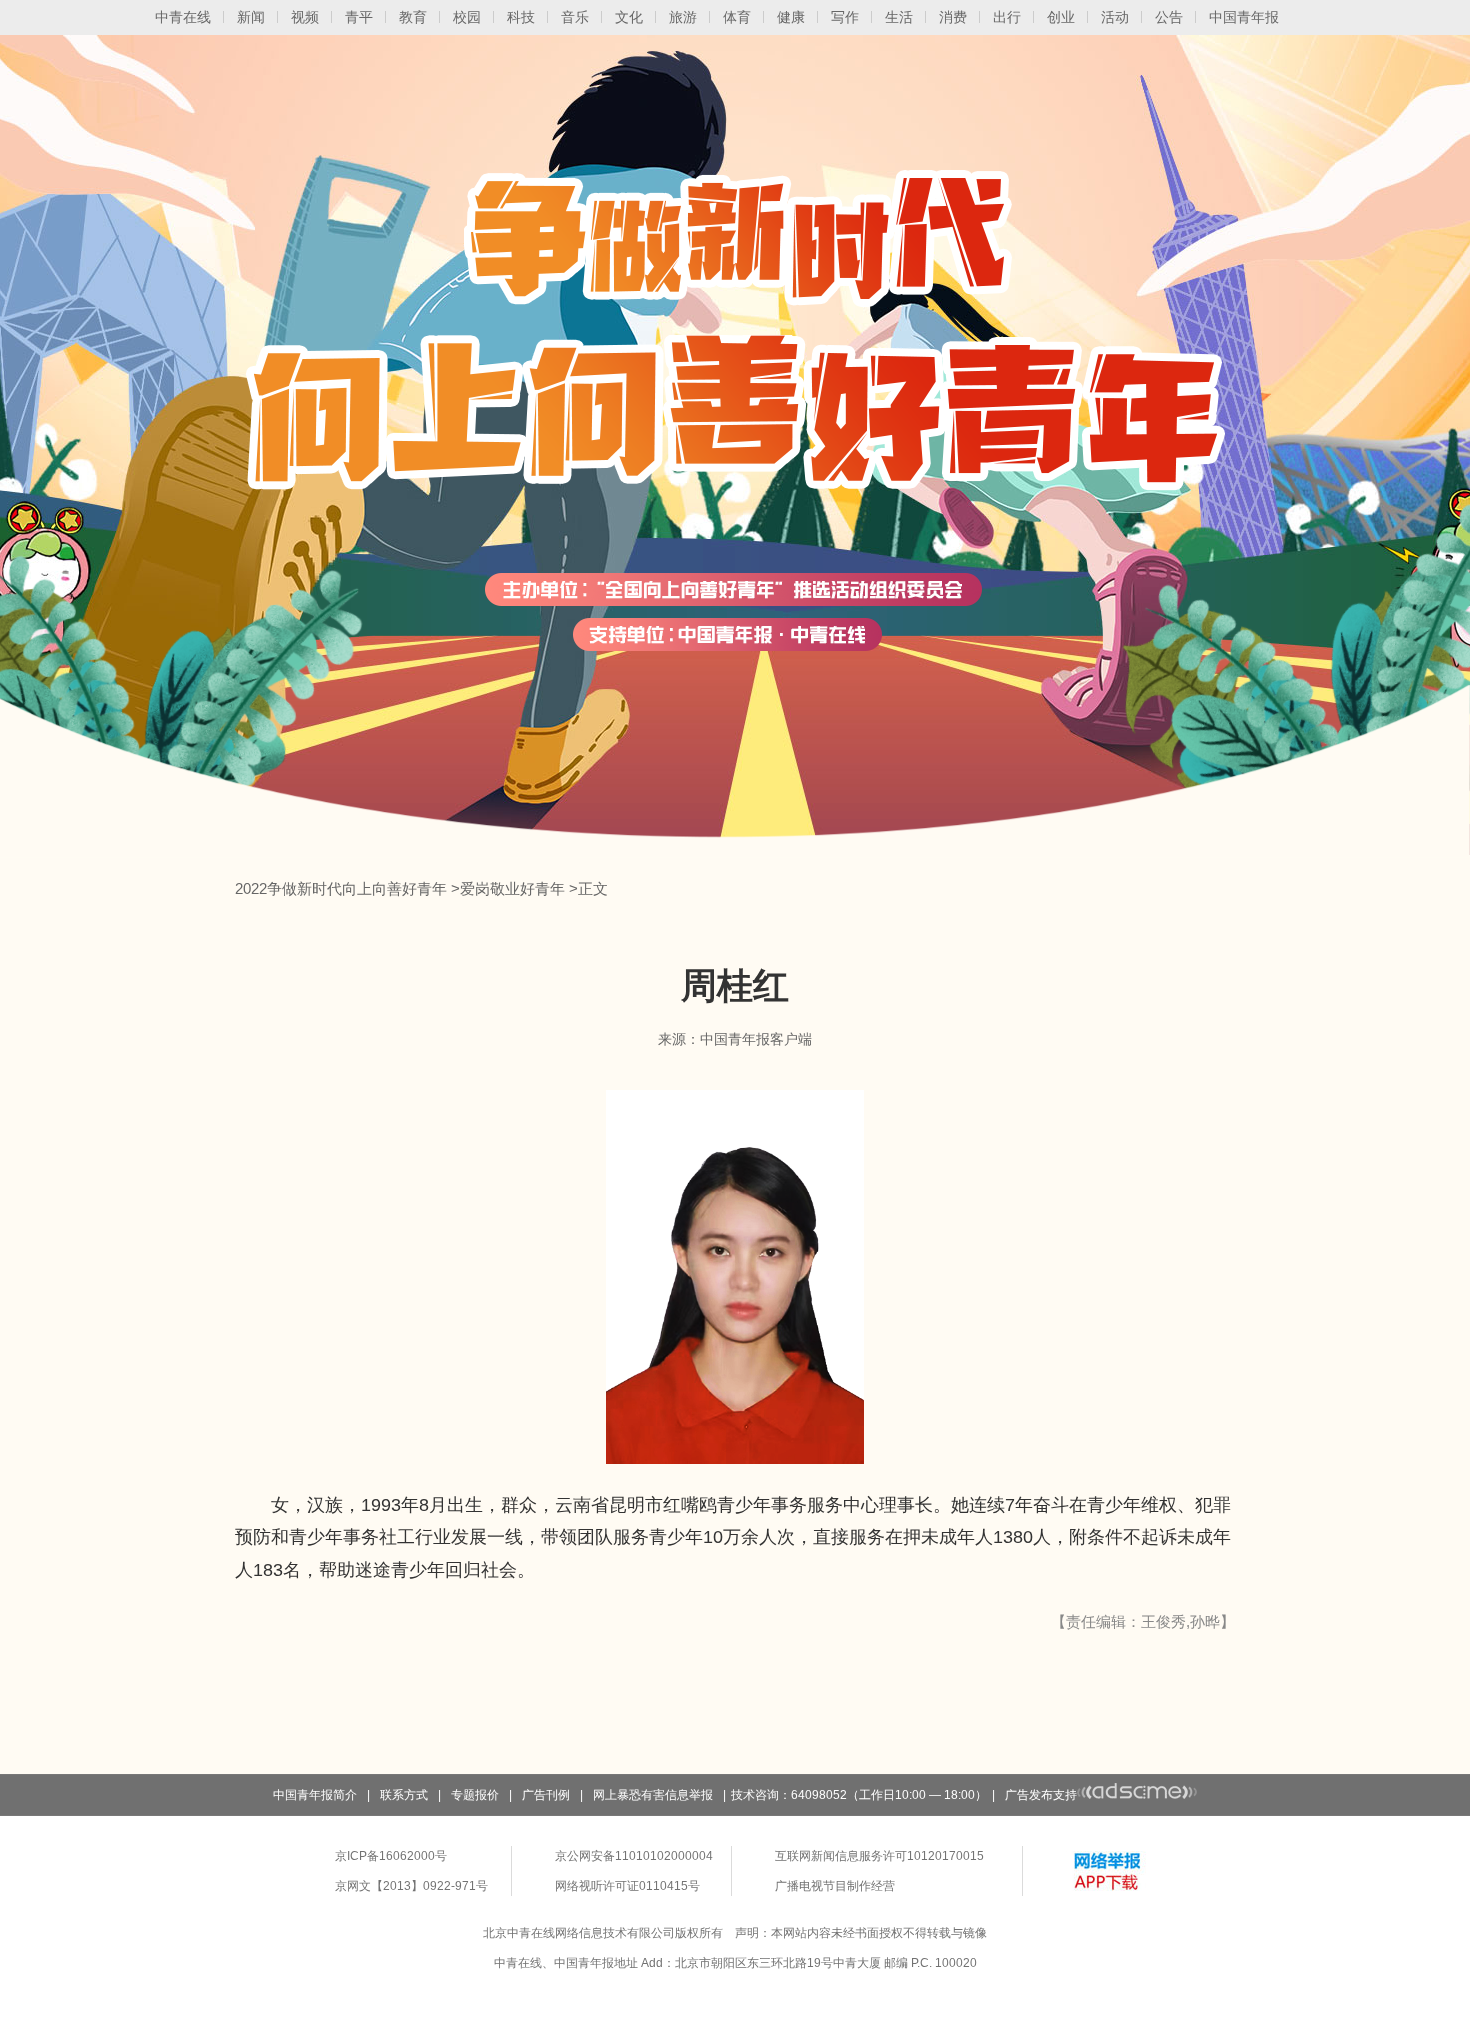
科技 (521, 17)
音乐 (575, 17)
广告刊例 (546, 1795)
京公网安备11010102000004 (634, 1856)
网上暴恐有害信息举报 (653, 1795)
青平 (359, 17)
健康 (791, 17)
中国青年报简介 (315, 1795)
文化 (629, 17)
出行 (1007, 17)
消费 (953, 17)
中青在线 (183, 17)
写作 (845, 17)
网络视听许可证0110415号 (627, 1886)
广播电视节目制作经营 (835, 1886)
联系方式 (404, 1795)
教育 (413, 17)
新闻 (251, 17)
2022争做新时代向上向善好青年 (341, 888)
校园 (467, 17)
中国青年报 (1244, 17)
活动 (1115, 17)
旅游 (683, 17)
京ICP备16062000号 (391, 1856)
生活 (899, 17)
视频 (305, 17)
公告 (1169, 17)
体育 (737, 17)
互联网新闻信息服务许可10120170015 (879, 1856)
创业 (1061, 17)
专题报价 (475, 1795)
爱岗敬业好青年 (512, 888)
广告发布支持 (1041, 1795)
